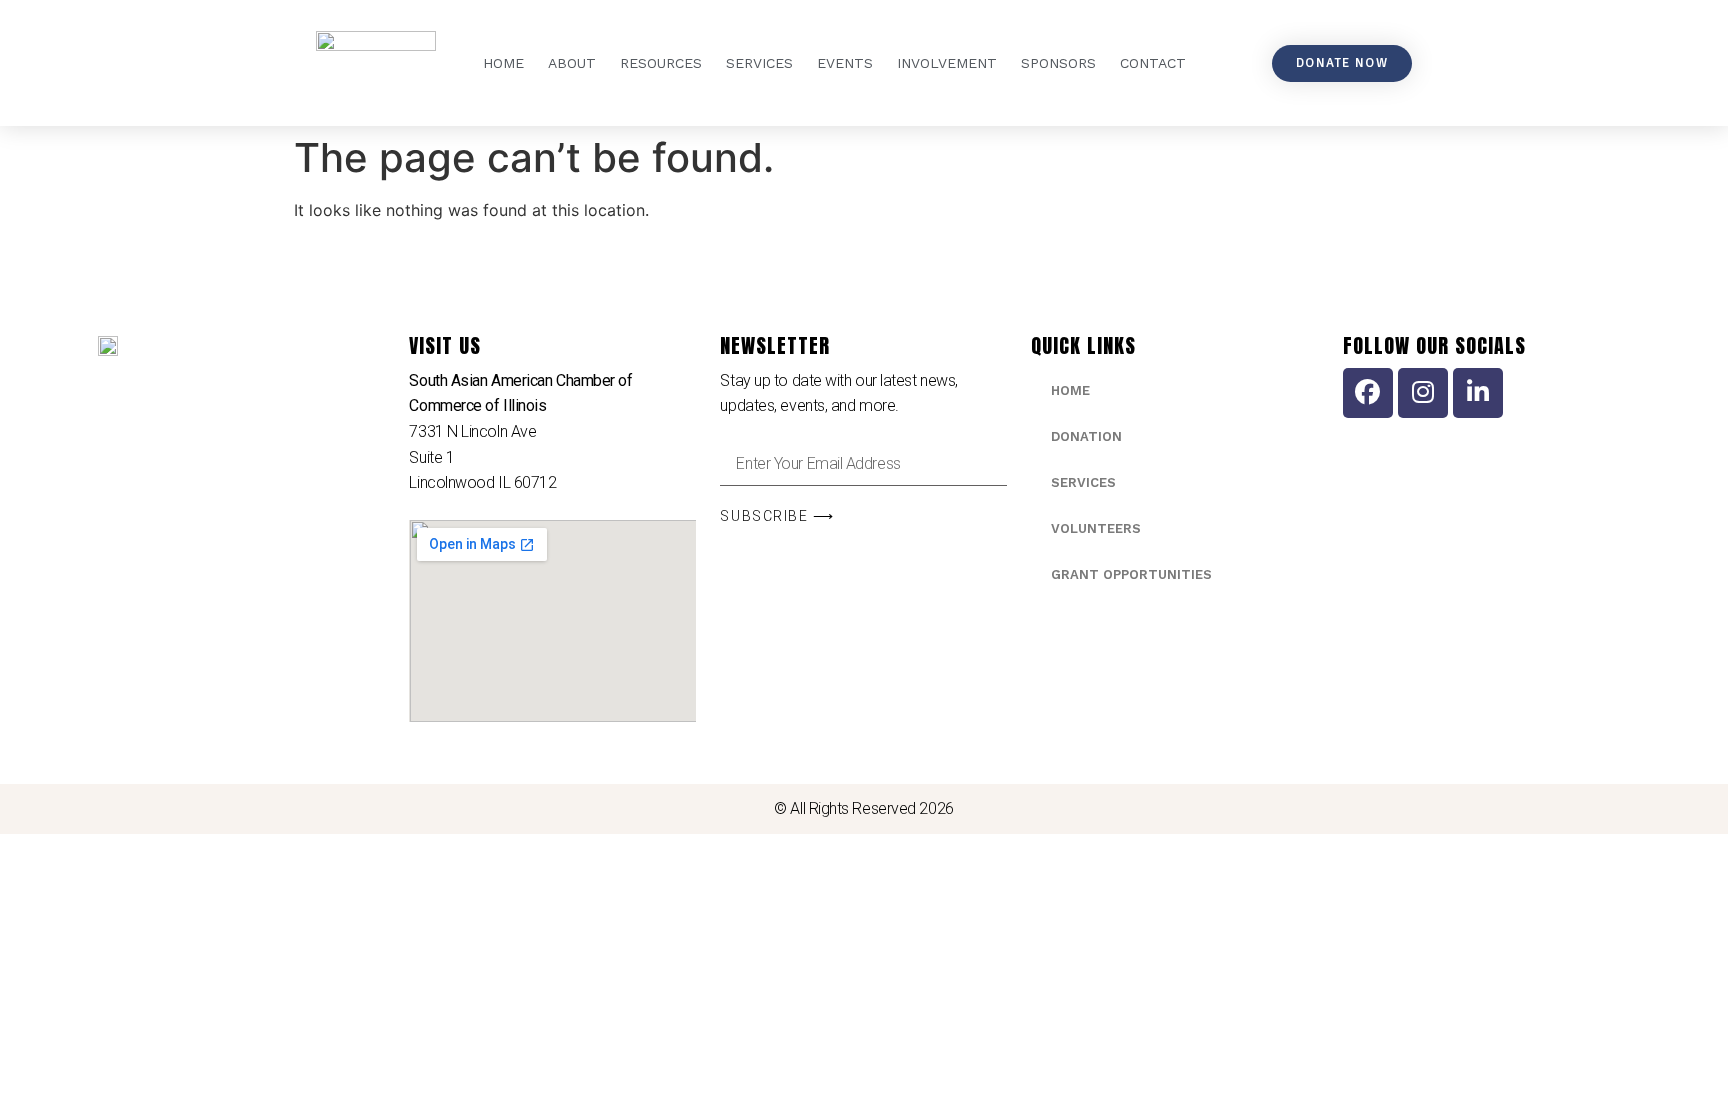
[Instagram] (1423, 393)
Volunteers (1096, 528)
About (572, 63)
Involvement (947, 63)
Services (759, 63)
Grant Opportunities (1131, 574)
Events (845, 63)
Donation (1086, 436)
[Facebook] (1368, 393)
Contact (1153, 63)
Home (503, 63)
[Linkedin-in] (1478, 393)
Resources (661, 63)
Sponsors (1058, 63)
